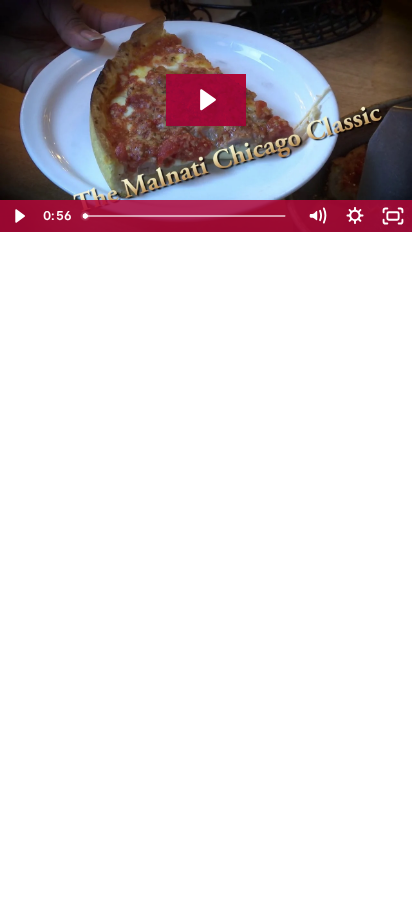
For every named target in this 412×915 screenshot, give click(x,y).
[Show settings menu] (355, 216)
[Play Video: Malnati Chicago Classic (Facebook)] (206, 100)
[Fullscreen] (393, 216)
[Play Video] (19, 216)
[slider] (186, 216)
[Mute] (317, 216)
